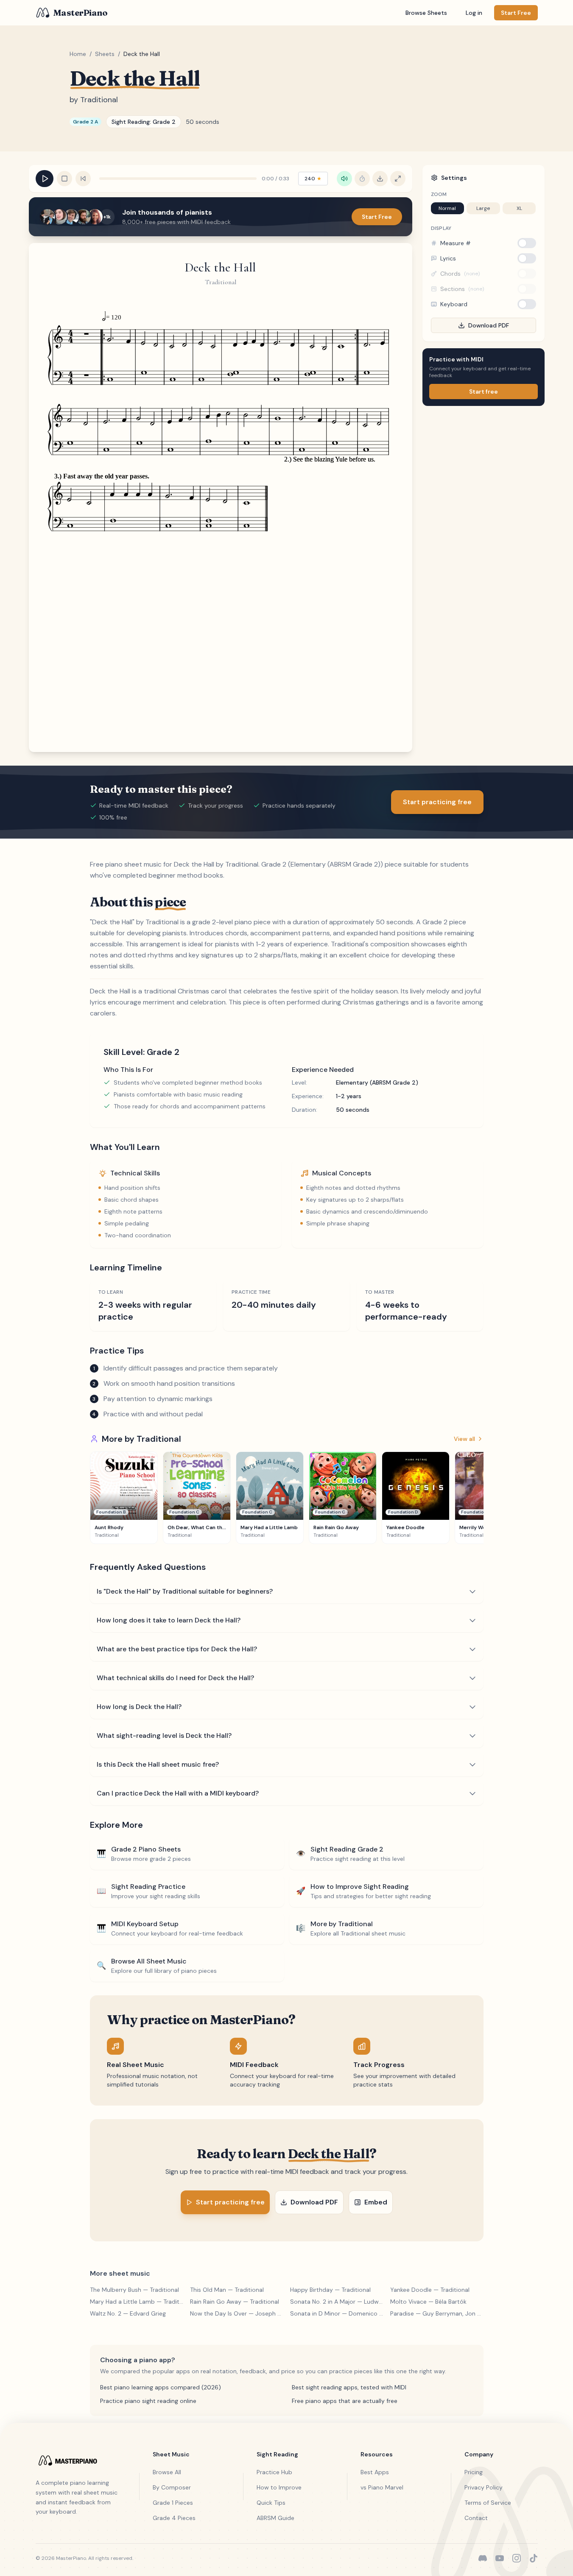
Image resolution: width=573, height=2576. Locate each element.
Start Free (377, 217)
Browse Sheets (426, 13)
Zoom (439, 194)
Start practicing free (437, 802)
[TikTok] (534, 2558)
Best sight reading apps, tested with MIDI (349, 2387)
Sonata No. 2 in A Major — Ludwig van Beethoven (337, 2302)
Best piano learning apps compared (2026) (161, 2387)
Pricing (474, 2472)
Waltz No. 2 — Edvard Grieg (128, 2313)
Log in (474, 13)
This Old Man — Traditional (227, 2290)
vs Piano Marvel (382, 2487)
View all (464, 1439)
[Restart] (83, 179)
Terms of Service (488, 2503)
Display (441, 228)
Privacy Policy (484, 2487)
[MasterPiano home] (79, 2460)
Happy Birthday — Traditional (330, 2290)
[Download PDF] (380, 179)
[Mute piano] (344, 179)
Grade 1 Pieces (173, 2503)
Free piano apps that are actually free (345, 2401)
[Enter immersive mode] (398, 179)
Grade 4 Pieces (174, 2518)
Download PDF (489, 325)
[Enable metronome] (362, 179)
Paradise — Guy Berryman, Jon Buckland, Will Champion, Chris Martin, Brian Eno (437, 2313)
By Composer (172, 2487)
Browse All (167, 2472)
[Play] (45, 179)
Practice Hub (274, 2472)
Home (78, 54)
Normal (447, 208)
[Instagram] (517, 2558)
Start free (484, 392)
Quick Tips (271, 2503)
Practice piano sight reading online (148, 2401)
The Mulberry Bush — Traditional (134, 2290)
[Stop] (64, 179)
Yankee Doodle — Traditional (430, 2290)
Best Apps (375, 2472)
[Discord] (483, 2558)
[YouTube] (500, 2558)
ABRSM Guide (275, 2518)
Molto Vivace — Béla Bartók (428, 2302)
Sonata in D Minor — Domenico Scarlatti (337, 2313)
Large (483, 208)
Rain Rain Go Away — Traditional (235, 2302)
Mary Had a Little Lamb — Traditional (137, 2302)
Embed (376, 2202)
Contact (476, 2518)
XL (519, 208)
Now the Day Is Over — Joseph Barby (237, 2313)
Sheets (105, 54)
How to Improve (279, 2487)
